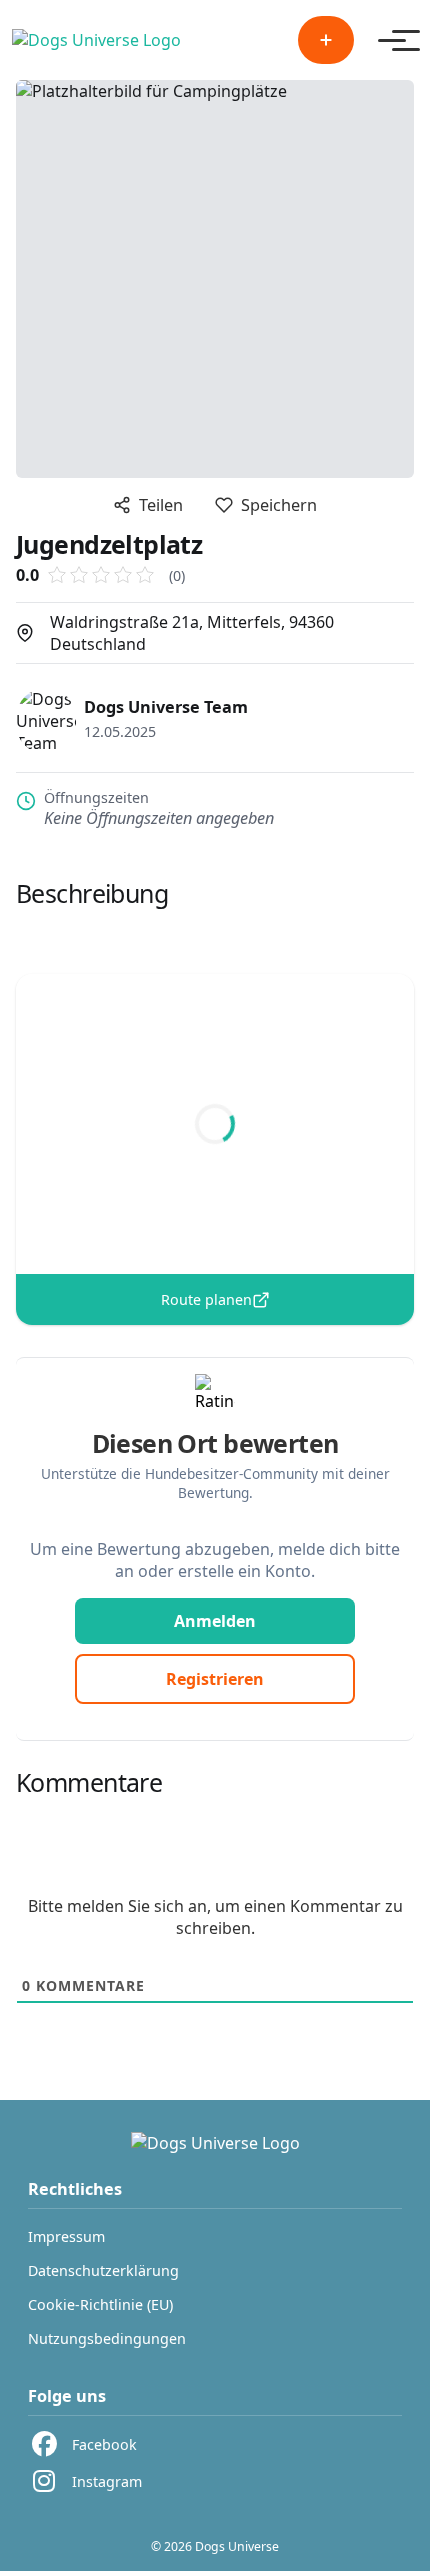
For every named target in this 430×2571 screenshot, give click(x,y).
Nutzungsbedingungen (107, 2338)
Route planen (206, 1299)
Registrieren (215, 1679)
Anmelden (215, 1621)
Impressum (66, 2236)
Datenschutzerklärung (103, 2270)
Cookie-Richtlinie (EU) (100, 2304)
